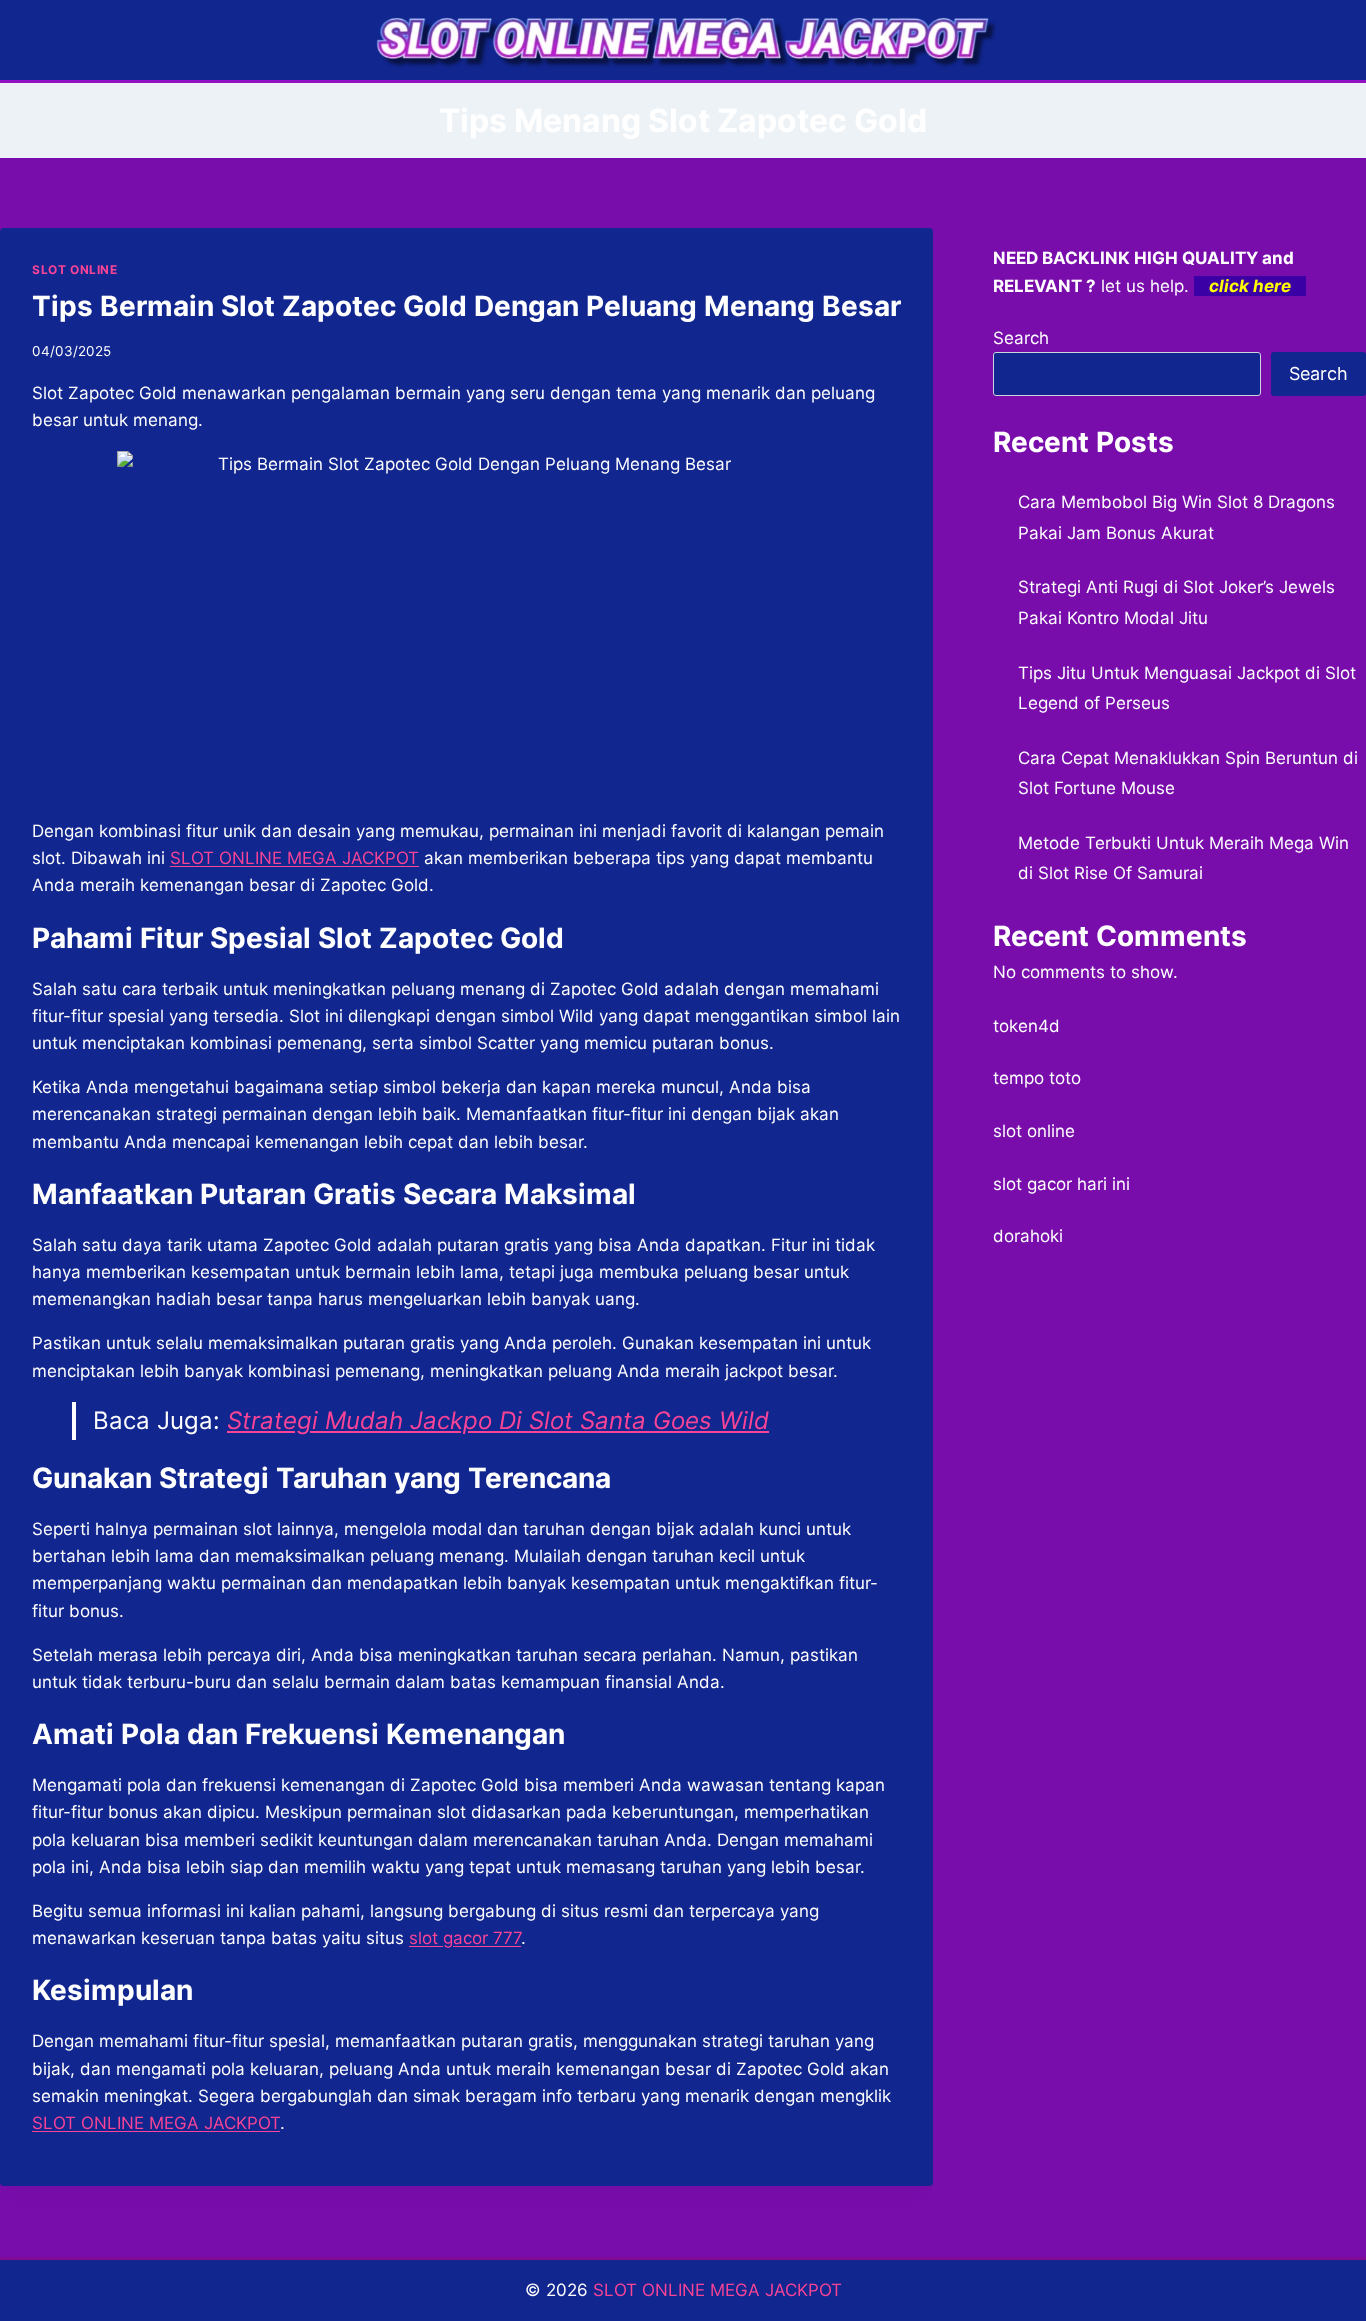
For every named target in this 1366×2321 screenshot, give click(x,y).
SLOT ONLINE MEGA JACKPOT (156, 2123)
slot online (1034, 1131)
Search (1021, 338)
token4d (1026, 1026)
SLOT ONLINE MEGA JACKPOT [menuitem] (294, 858)
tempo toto (1037, 1078)
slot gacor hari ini (1061, 1184)
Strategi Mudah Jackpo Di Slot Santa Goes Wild (498, 1420)
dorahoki (1028, 1236)
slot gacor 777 (465, 1938)
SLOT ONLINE (75, 269)
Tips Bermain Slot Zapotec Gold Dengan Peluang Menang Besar (466, 306)
